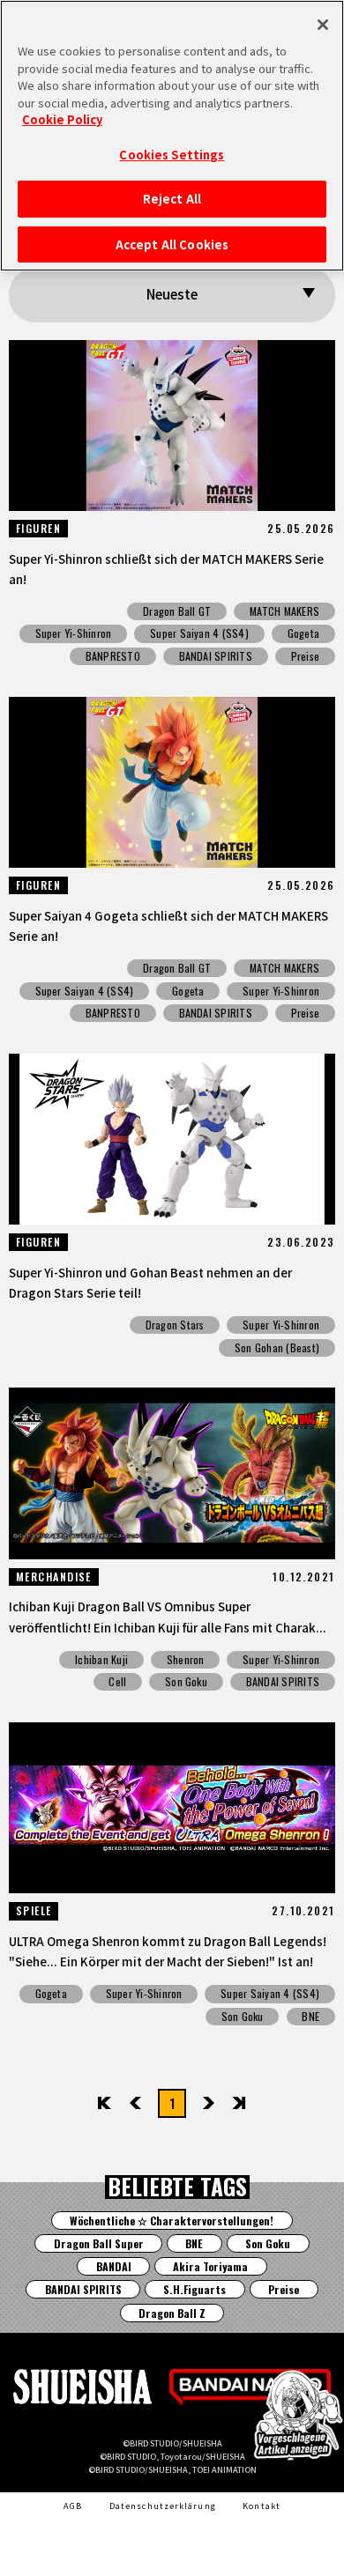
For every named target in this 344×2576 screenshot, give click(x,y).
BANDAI (114, 2266)
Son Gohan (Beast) (277, 1347)
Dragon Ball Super (99, 2243)
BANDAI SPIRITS (216, 656)
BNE (310, 2016)
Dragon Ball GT (177, 611)
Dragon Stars (175, 1325)
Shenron (186, 1659)
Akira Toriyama (210, 2266)
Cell (117, 1681)
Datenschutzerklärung (163, 2506)
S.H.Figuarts (194, 2289)
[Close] (323, 25)
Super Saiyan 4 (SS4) (199, 633)
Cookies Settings (172, 155)
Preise (305, 656)
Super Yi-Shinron (74, 633)
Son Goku (186, 1681)
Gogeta (303, 633)
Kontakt (262, 2506)
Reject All (172, 199)
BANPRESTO (113, 656)
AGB (73, 2506)
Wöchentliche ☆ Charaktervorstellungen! (172, 2221)
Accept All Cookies (172, 244)
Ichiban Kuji (101, 1659)
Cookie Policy (62, 119)
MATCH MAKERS (284, 611)
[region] (172, 136)
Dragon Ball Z (172, 2313)
